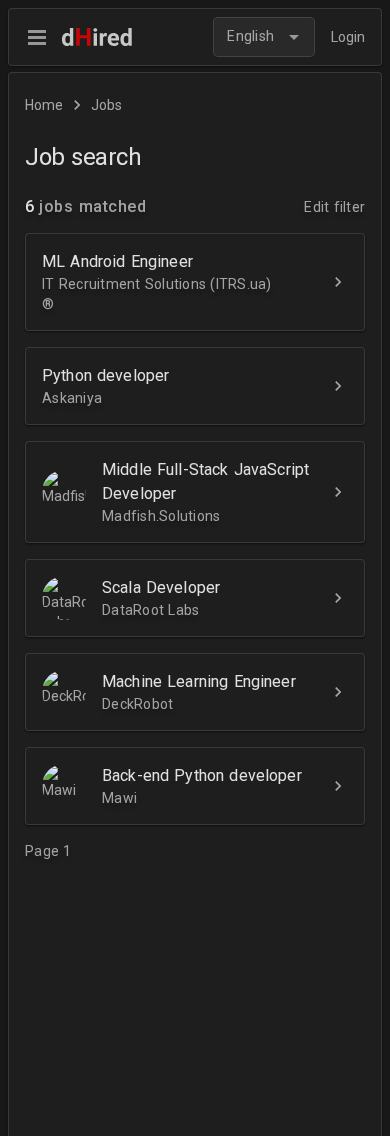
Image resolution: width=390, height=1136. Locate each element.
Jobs (106, 105)
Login (348, 37)
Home (44, 105)
